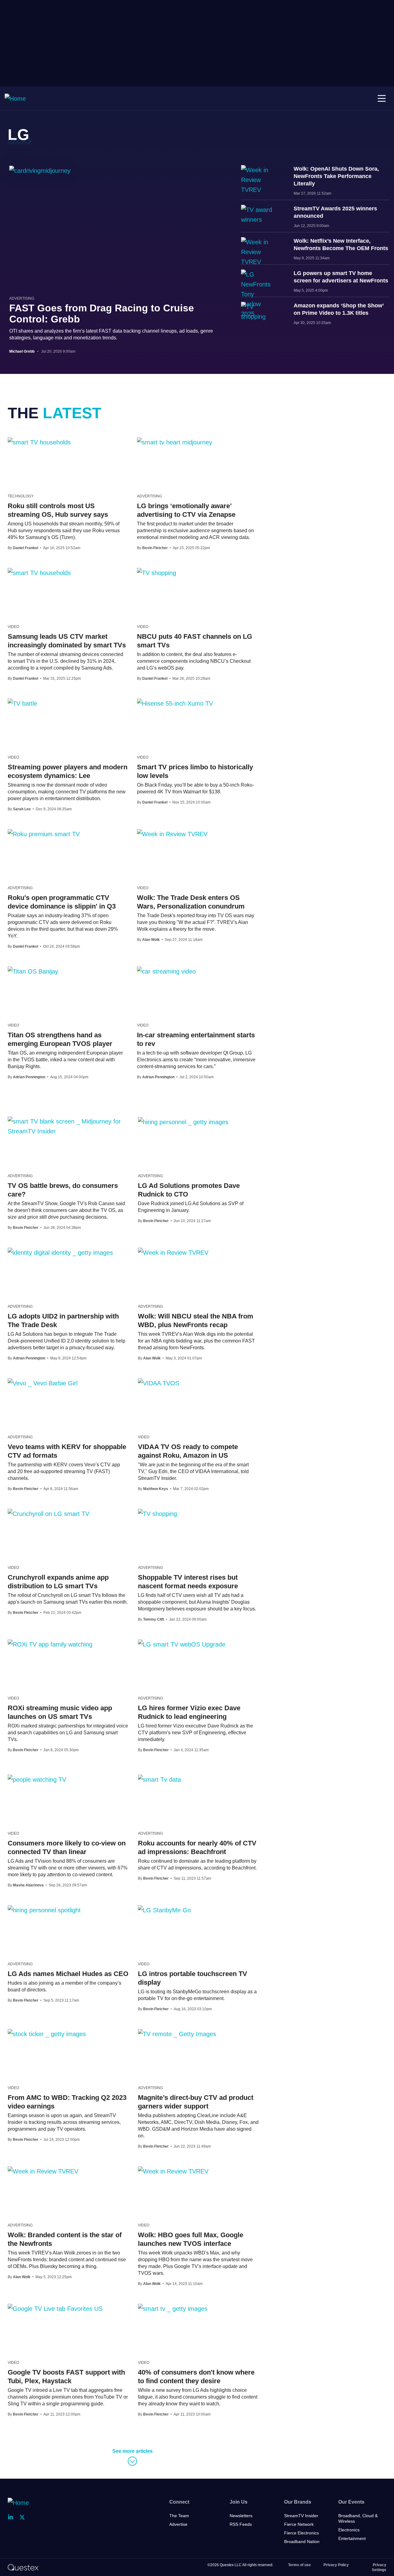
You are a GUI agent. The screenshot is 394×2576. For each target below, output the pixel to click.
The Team (179, 2516)
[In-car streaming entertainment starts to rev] (166, 971)
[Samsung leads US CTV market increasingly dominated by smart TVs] (39, 573)
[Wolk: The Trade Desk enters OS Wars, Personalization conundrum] (172, 834)
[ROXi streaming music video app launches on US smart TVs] (50, 1644)
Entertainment (352, 2538)
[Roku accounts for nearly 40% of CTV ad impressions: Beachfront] (159, 1779)
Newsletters (241, 2516)
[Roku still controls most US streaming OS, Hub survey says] (39, 442)
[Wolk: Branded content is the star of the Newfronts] (43, 2171)
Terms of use (300, 2565)
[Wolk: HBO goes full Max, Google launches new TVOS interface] (173, 2171)
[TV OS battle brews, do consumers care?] (68, 1126)
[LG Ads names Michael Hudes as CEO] (44, 1910)
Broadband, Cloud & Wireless (358, 2518)
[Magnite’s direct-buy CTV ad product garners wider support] (177, 2034)
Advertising (22, 298)
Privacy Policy (336, 2565)
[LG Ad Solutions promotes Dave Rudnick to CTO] (183, 1122)
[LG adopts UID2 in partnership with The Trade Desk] (60, 1252)
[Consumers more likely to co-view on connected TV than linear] (37, 1779)
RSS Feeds (241, 2524)
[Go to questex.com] (23, 2567)
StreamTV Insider (301, 2516)
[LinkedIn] (12, 2517)
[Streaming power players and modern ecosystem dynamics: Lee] (22, 703)
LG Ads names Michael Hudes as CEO (68, 1974)
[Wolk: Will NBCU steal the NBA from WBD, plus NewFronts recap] (173, 1252)
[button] (382, 99)
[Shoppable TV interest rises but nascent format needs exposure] (157, 1513)
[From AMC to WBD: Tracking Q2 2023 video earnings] (47, 2034)
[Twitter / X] (24, 2517)
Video (13, 627)
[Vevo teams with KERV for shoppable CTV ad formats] (43, 1383)
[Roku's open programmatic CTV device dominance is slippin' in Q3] (44, 834)
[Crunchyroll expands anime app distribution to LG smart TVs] (48, 1513)
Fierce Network (299, 2524)
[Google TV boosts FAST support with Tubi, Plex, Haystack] (55, 2308)
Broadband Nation (302, 2542)
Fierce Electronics (302, 2533)
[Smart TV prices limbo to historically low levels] (175, 703)
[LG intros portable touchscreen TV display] (164, 1910)
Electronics (349, 2530)
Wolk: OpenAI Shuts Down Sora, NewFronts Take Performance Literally (336, 176)
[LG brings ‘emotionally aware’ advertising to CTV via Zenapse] (175, 442)
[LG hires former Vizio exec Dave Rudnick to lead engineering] (182, 1644)
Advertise (178, 2524)
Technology (21, 496)
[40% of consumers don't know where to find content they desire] (173, 2308)
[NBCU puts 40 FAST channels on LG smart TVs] (157, 573)
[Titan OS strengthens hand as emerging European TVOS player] (33, 971)
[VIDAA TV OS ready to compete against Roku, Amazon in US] (159, 1383)
